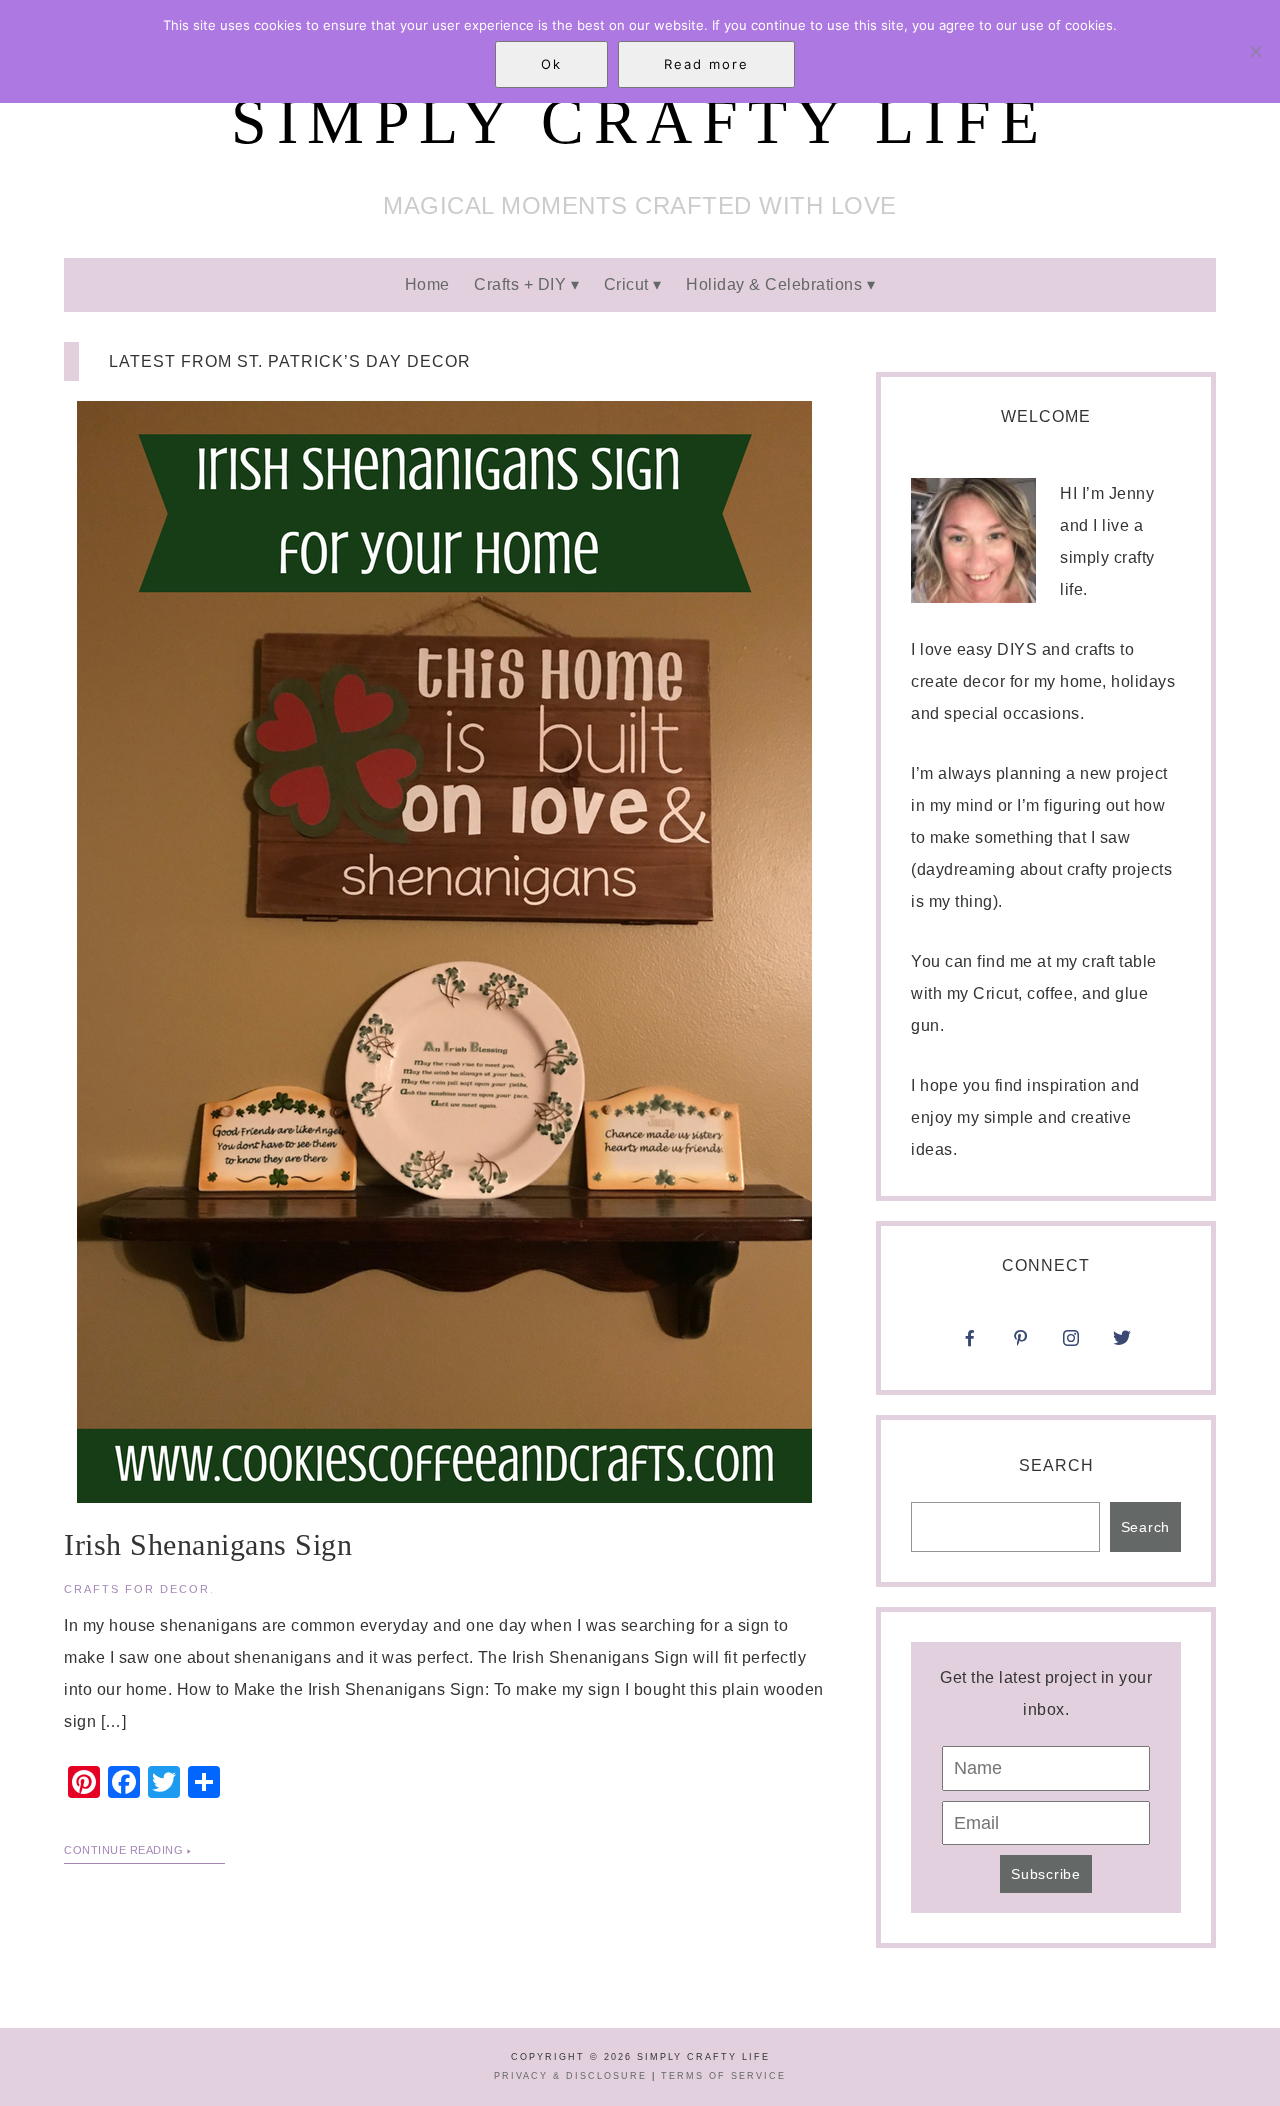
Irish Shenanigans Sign (208, 1544)
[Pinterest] (1021, 1344)
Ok (551, 64)
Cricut (626, 284)
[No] (1255, 51)
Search (1056, 1465)
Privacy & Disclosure (570, 2076)
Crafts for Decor (137, 1589)
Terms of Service (723, 2076)
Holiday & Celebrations (774, 284)
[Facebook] (970, 1344)
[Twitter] (1122, 1344)
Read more (706, 64)
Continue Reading (123, 1850)
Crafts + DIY (520, 284)
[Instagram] (1122, 1312)
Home (427, 284)
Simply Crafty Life (640, 121)
